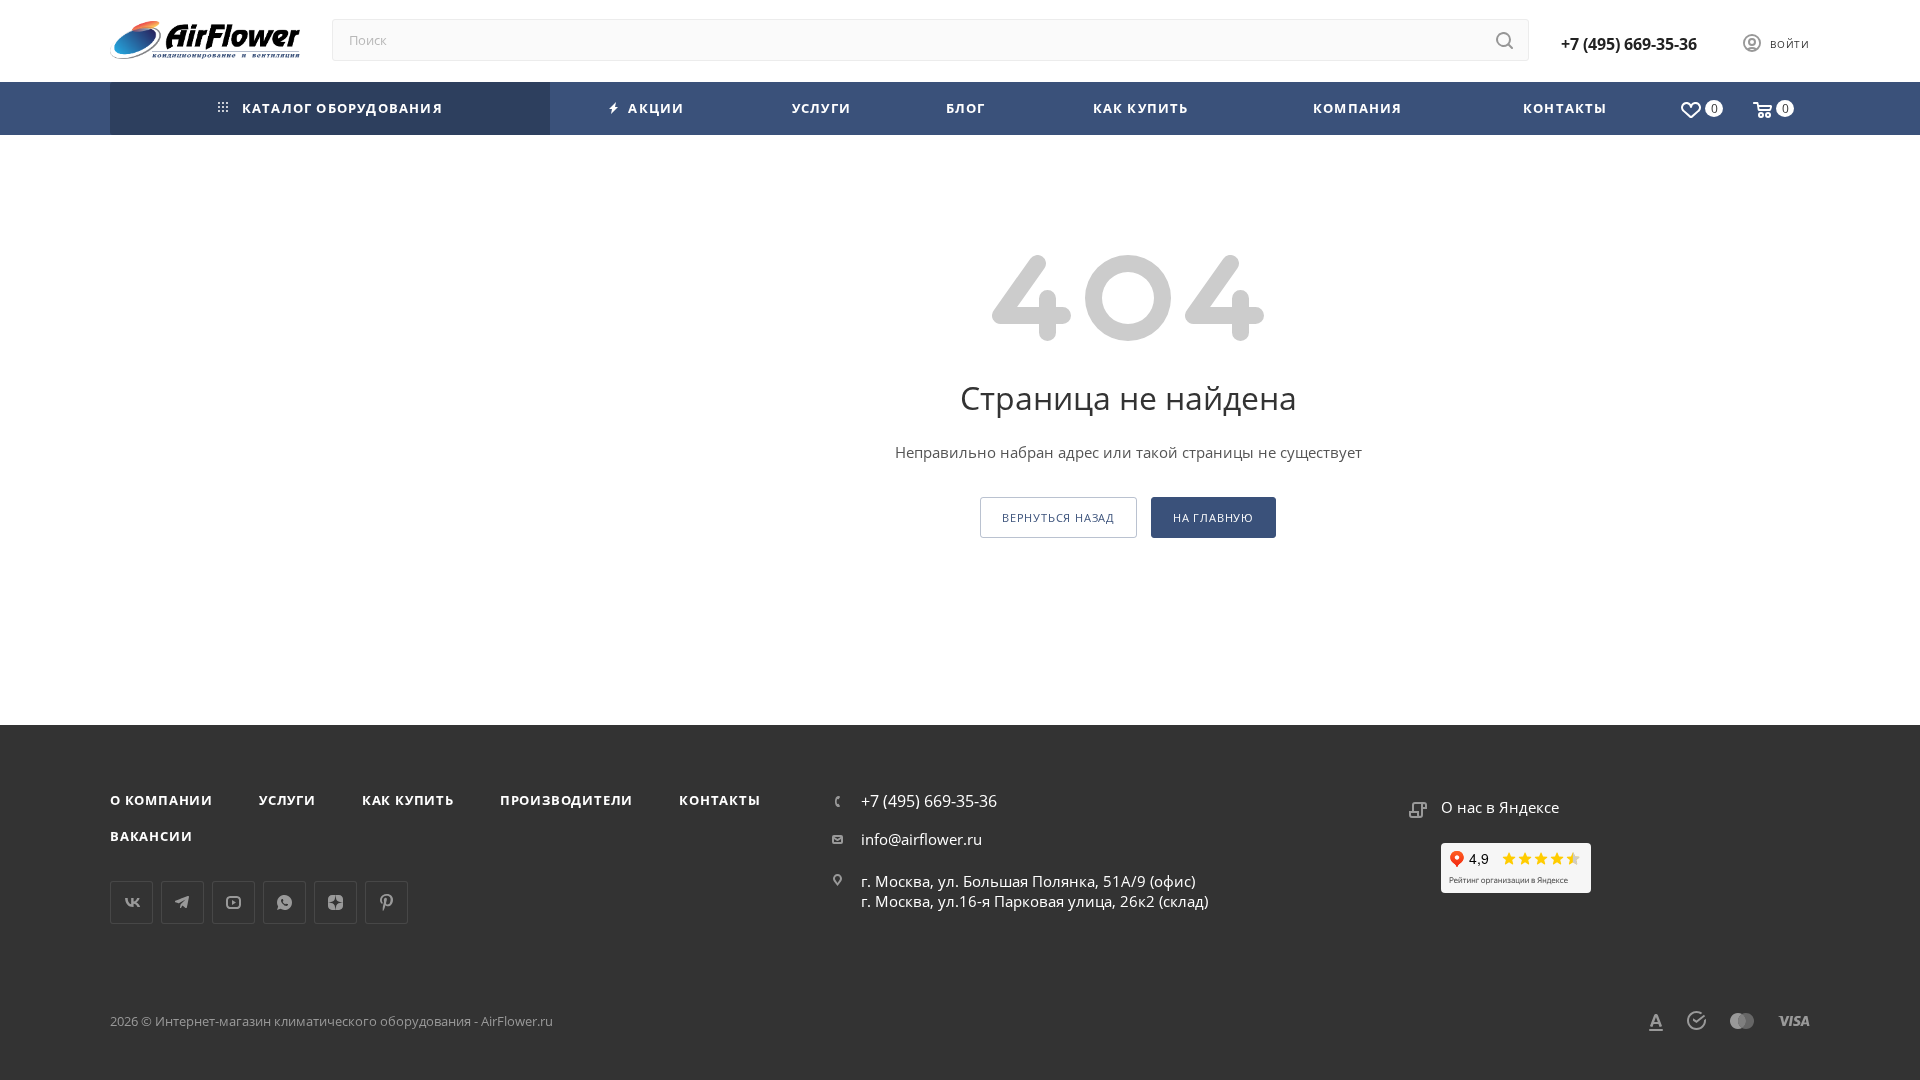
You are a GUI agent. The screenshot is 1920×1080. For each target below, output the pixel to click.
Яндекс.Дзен (335, 902)
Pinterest (386, 902)
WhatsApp (284, 902)
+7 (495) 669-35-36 (1629, 44)
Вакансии (151, 836)
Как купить (408, 800)
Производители (566, 800)
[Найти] (1504, 40)
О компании (161, 800)
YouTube (233, 902)
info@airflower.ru (921, 839)
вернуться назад (1058, 517)
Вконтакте (131, 902)
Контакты (719, 800)
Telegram (182, 902)
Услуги (287, 800)
